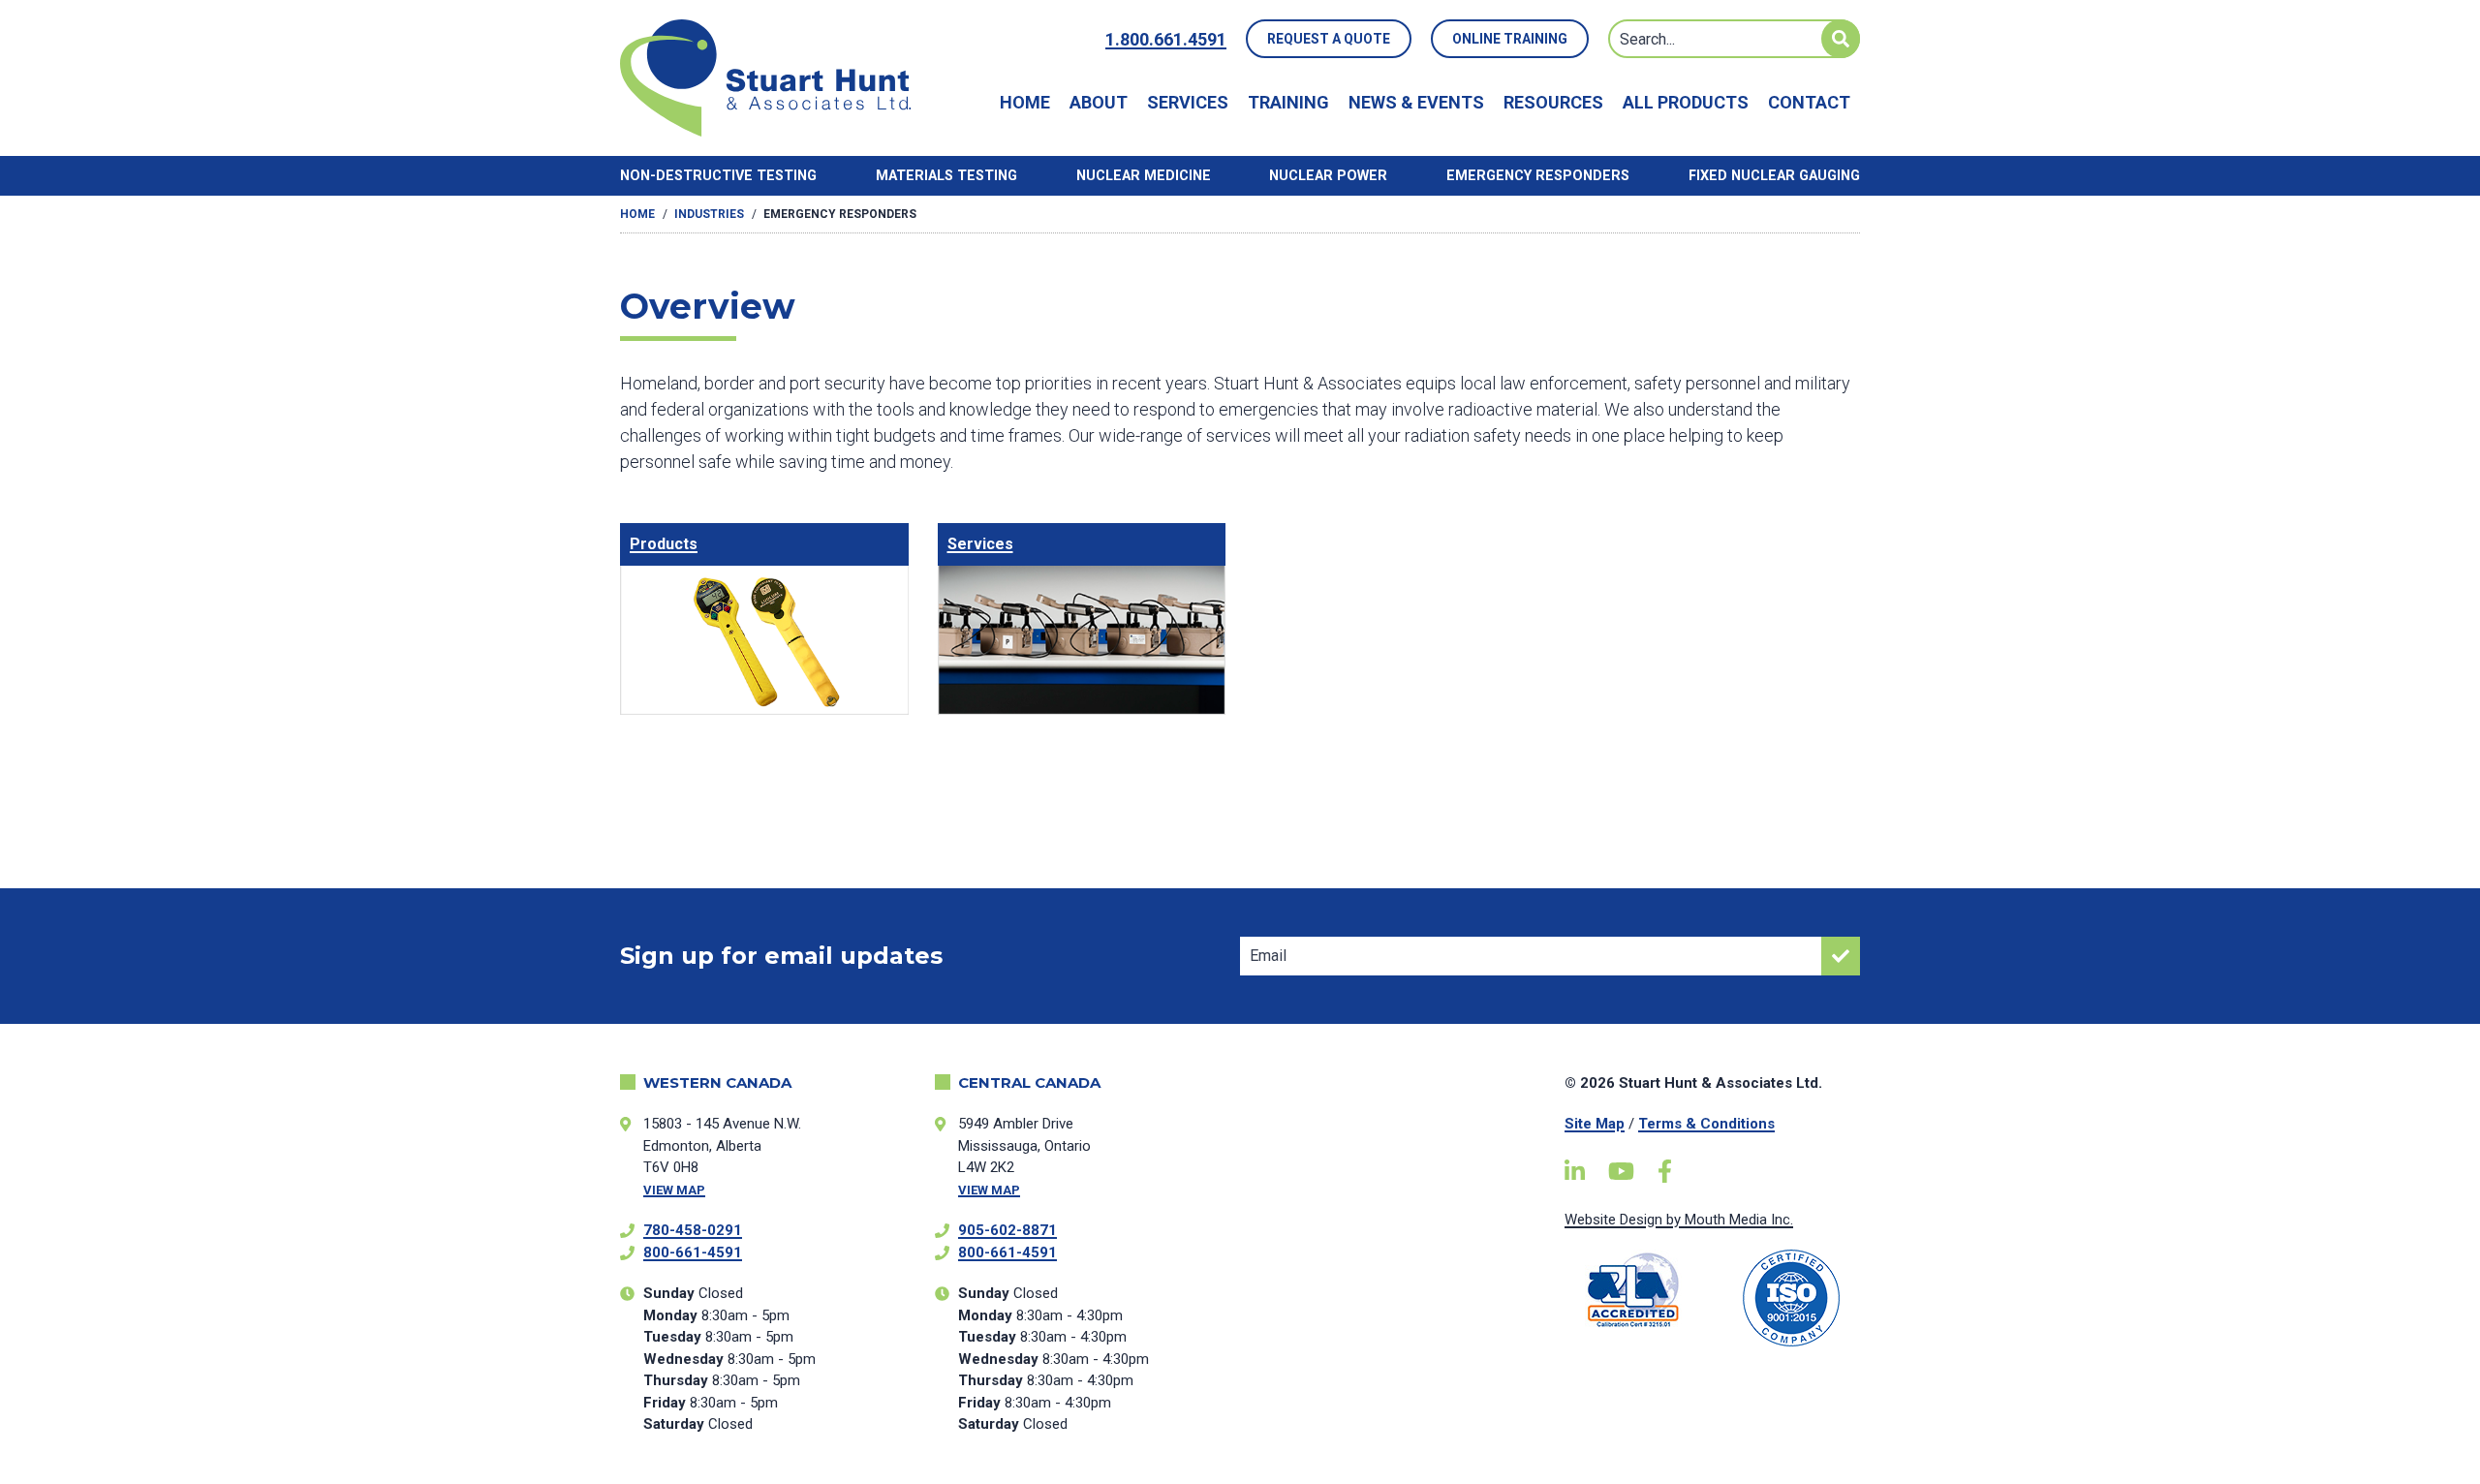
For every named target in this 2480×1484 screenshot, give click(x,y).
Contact (1809, 102)
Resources (1553, 102)
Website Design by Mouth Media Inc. (1679, 1220)
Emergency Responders (1538, 176)
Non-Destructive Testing (718, 176)
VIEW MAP (674, 1190)
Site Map (1595, 1124)
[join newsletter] (1841, 956)
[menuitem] (1025, 102)
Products (664, 544)
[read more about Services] (1082, 619)
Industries (709, 214)
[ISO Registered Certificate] (1792, 1298)
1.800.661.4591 (1166, 39)
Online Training (1510, 39)
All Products (1686, 102)
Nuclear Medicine (1144, 176)
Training (1288, 102)
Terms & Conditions (1706, 1124)
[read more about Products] (764, 619)
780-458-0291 (693, 1230)
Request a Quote (1329, 39)
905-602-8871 (1007, 1230)
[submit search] (1841, 39)
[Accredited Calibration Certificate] (1634, 1290)
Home (1025, 102)
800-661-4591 (693, 1252)
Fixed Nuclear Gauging (1774, 176)
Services (1188, 102)
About (1099, 102)
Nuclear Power (1328, 176)
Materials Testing (946, 176)
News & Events (1416, 102)
